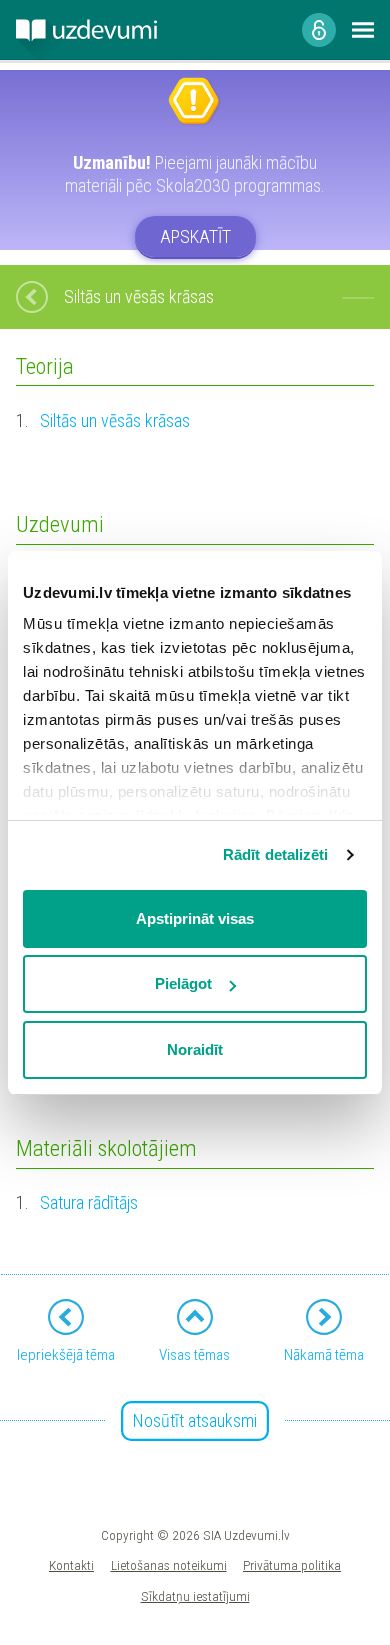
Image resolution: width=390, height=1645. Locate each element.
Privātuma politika (292, 1565)
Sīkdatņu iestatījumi (195, 1596)
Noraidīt (195, 1049)
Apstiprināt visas (195, 918)
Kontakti (71, 1565)
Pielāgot (183, 983)
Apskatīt (195, 236)
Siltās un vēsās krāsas (115, 420)
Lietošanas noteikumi (169, 1565)
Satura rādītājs (89, 1202)
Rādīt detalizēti (276, 854)
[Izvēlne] (363, 30)
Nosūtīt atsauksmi (195, 1420)
